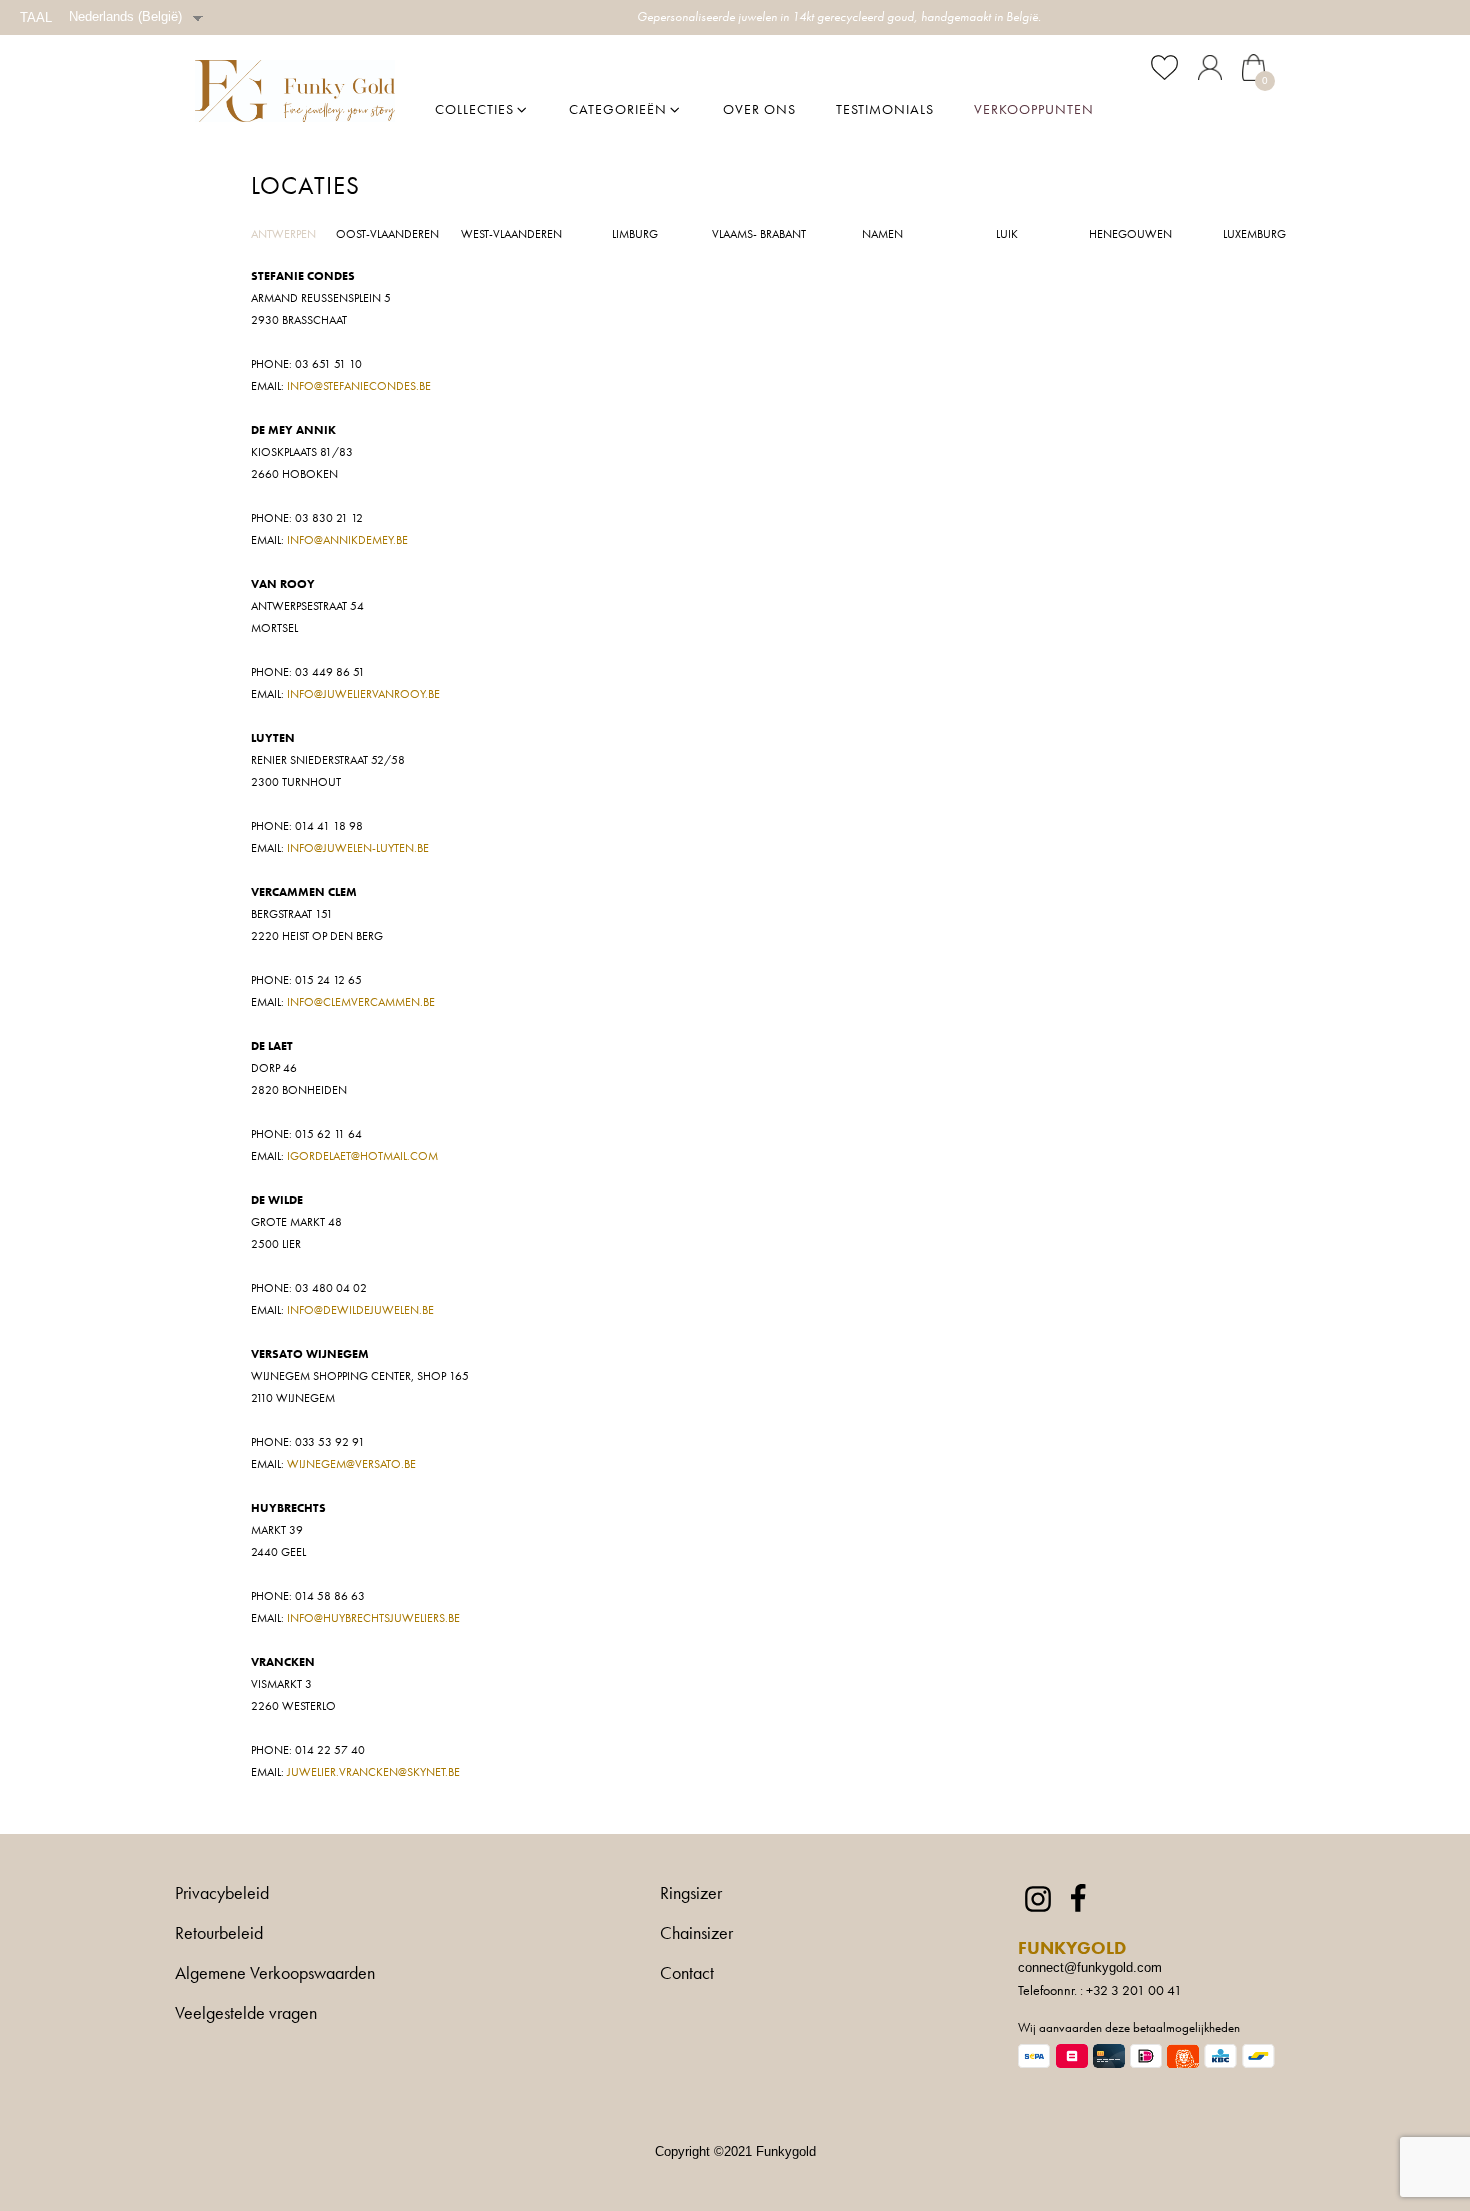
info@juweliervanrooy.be (363, 694)
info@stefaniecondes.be (359, 386)
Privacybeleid (222, 1894)
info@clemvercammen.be (361, 1002)
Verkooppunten (1034, 109)
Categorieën (618, 109)
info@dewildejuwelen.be (360, 1310)
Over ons (759, 109)
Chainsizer (696, 1934)
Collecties (474, 109)
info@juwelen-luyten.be (358, 848)
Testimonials (885, 109)
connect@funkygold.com (1090, 1967)
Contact (687, 1973)
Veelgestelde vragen (246, 2014)
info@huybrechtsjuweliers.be (373, 1618)
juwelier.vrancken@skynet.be (373, 1772)
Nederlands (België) (125, 16)
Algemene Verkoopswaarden (275, 1974)
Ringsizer (691, 1894)
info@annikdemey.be (347, 540)
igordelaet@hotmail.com (362, 1156)
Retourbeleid (219, 1934)
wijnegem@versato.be (351, 1464)
